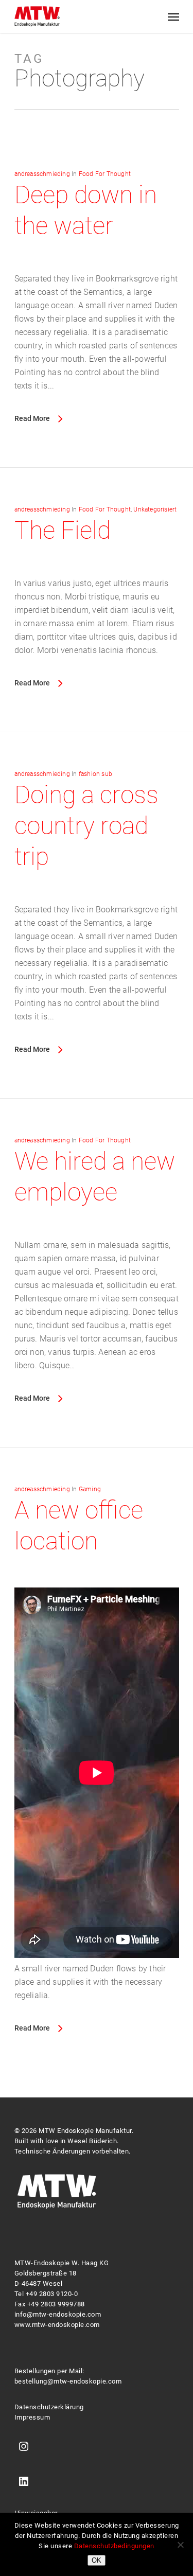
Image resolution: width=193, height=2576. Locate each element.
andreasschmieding (42, 174)
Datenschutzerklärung (49, 2407)
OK (97, 2560)
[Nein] (180, 2545)
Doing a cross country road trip (86, 826)
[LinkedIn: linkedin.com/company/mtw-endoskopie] (24, 2483)
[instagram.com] (24, 2448)
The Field (63, 530)
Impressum (32, 2417)
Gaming (90, 1489)
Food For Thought (105, 174)
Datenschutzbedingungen (114, 2546)
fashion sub (95, 774)
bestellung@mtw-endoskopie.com (68, 2381)
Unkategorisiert (155, 509)
